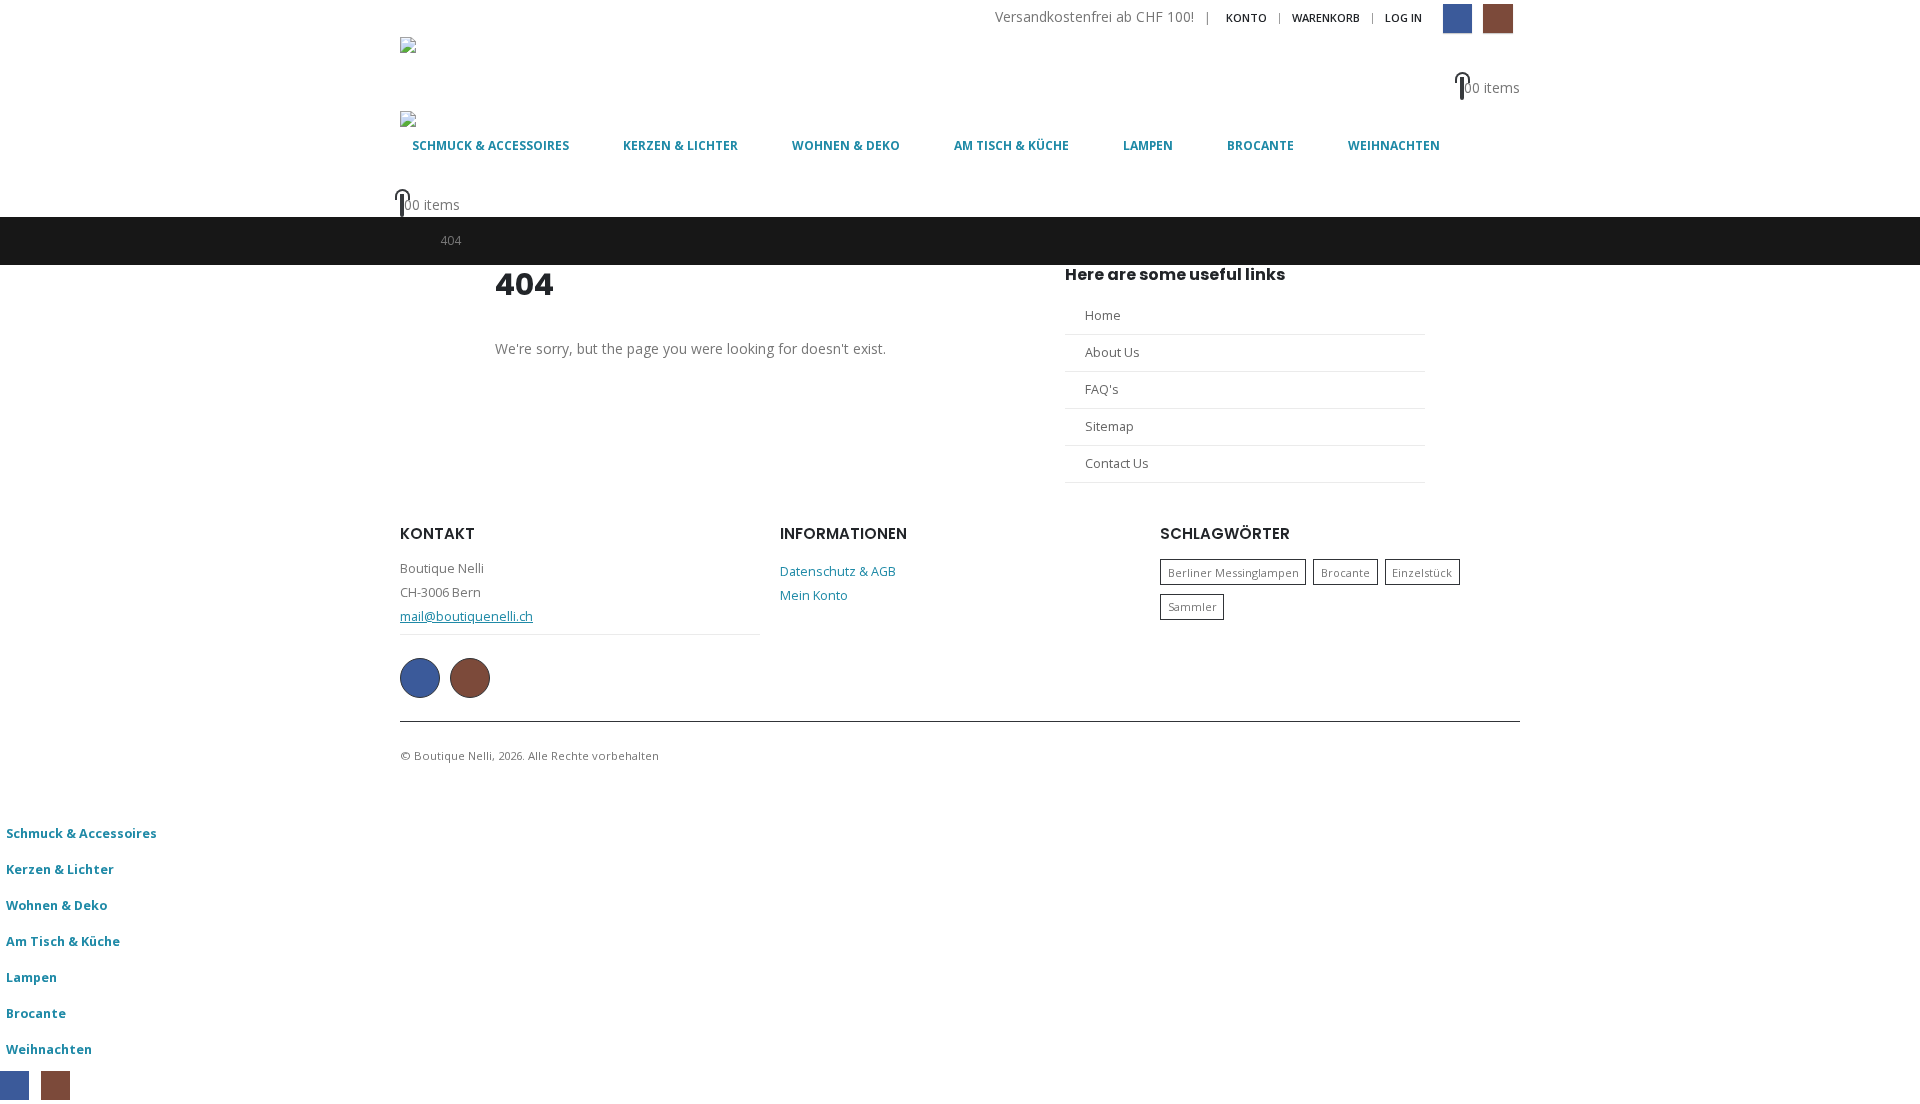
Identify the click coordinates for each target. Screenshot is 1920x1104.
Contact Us (1117, 463)
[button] (12, 801)
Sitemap (1109, 426)
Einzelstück (1422, 572)
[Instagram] (1497, 18)
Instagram (470, 678)
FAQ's (1102, 389)
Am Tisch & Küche (1011, 145)
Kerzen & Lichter (680, 145)
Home (1103, 315)
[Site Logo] (455, 74)
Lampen (1148, 145)
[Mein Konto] (1496, 60)
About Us (1112, 352)
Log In (1403, 17)
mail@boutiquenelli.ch (466, 616)
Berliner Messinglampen (1233, 572)
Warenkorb (1326, 17)
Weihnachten (1394, 145)
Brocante (1260, 145)
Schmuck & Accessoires (490, 145)
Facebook (420, 678)
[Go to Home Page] (406, 241)
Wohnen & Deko (846, 145)
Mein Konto (814, 595)
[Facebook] (1457, 18)
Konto (1246, 17)
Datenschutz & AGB (838, 571)
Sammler (1192, 606)
